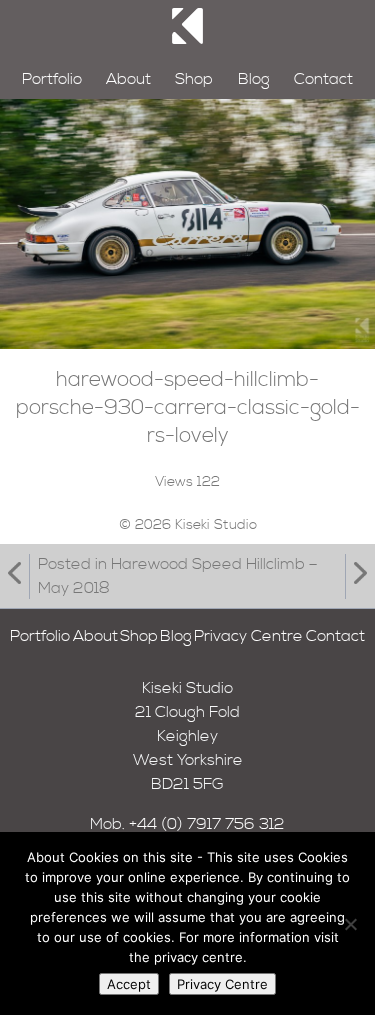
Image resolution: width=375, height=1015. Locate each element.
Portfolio (52, 79)
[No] (350, 924)
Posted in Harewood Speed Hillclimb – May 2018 (178, 576)
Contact (323, 79)
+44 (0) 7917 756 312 (207, 824)
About (128, 79)
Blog (254, 79)
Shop (194, 79)
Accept (129, 984)
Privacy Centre (248, 636)
